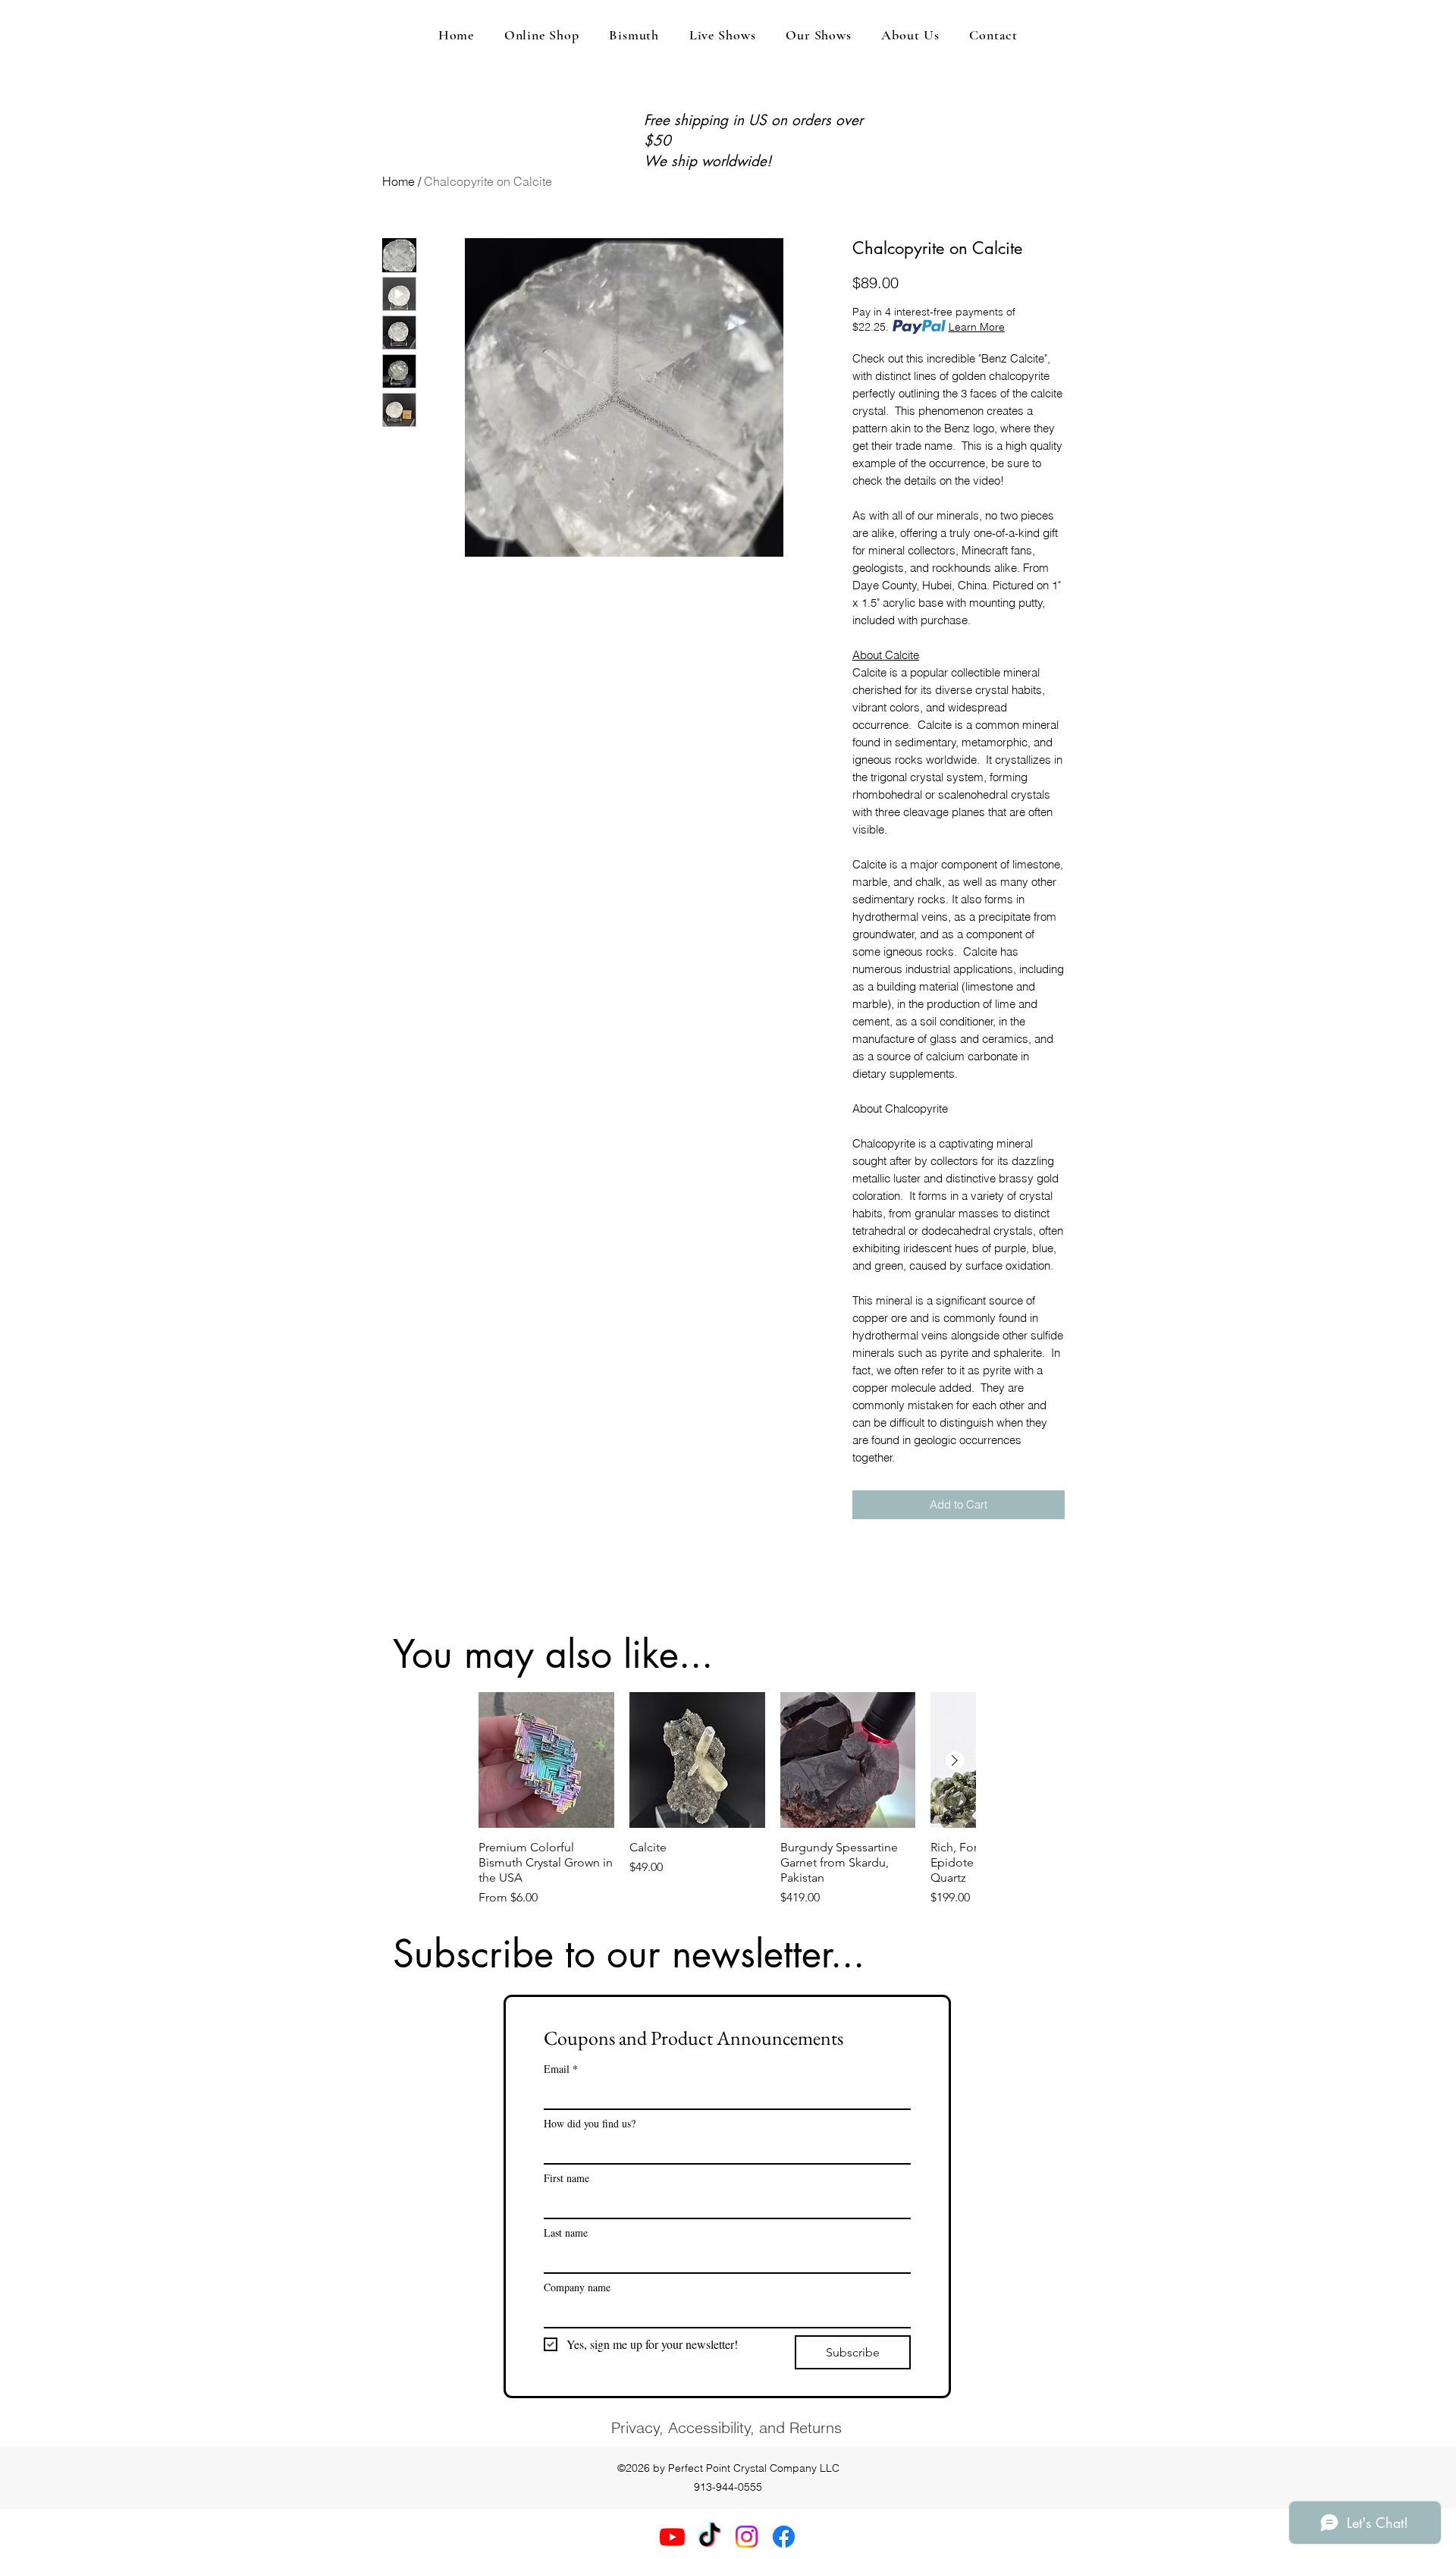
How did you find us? (590, 2123)
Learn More (977, 327)
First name (566, 2178)
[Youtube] (672, 2537)
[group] (727, 1799)
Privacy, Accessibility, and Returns (726, 2427)
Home (399, 181)
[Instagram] (747, 2537)
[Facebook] (784, 2537)
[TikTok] (709, 2537)
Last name (566, 2232)
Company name (577, 2287)
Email (561, 2069)
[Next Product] (955, 1760)
